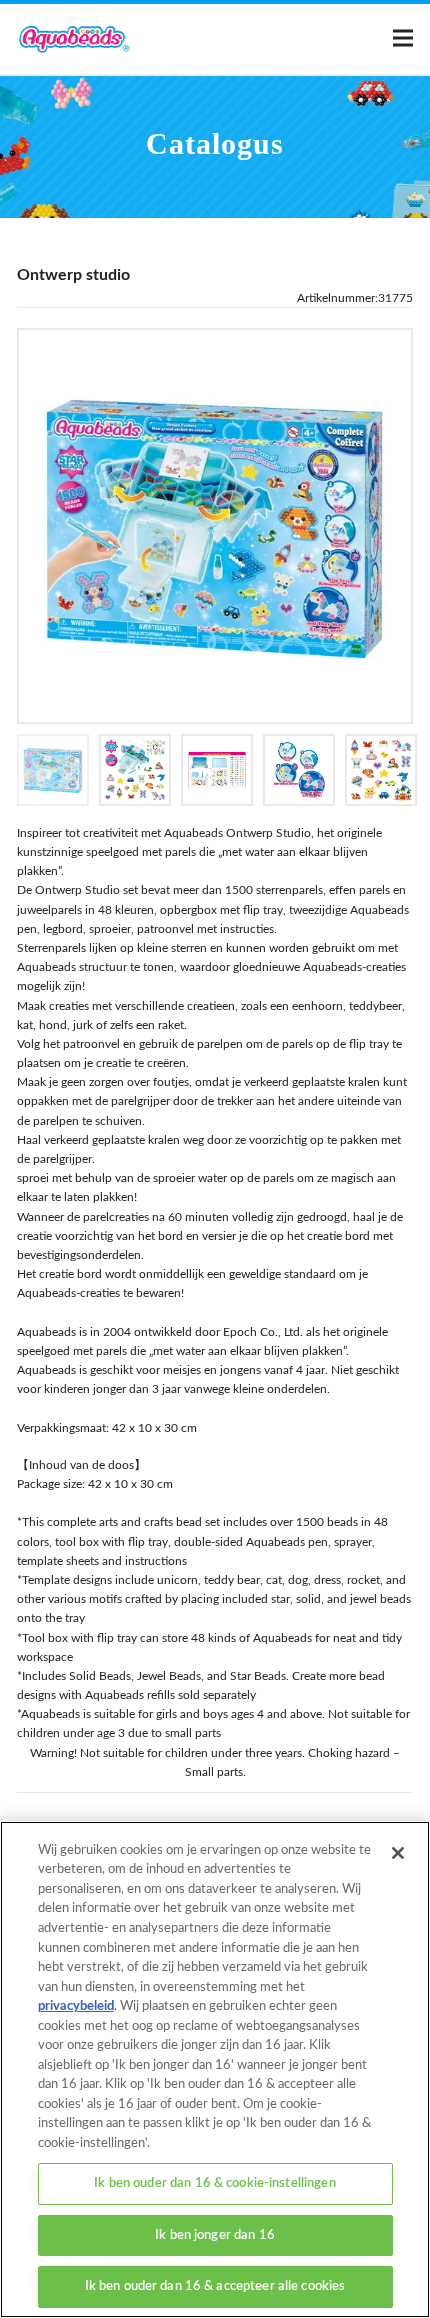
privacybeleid (76, 2006)
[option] (215, 526)
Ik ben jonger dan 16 (215, 2235)
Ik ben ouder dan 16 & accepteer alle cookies (215, 2286)
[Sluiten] (398, 1853)
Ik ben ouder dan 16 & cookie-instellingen (214, 2183)
